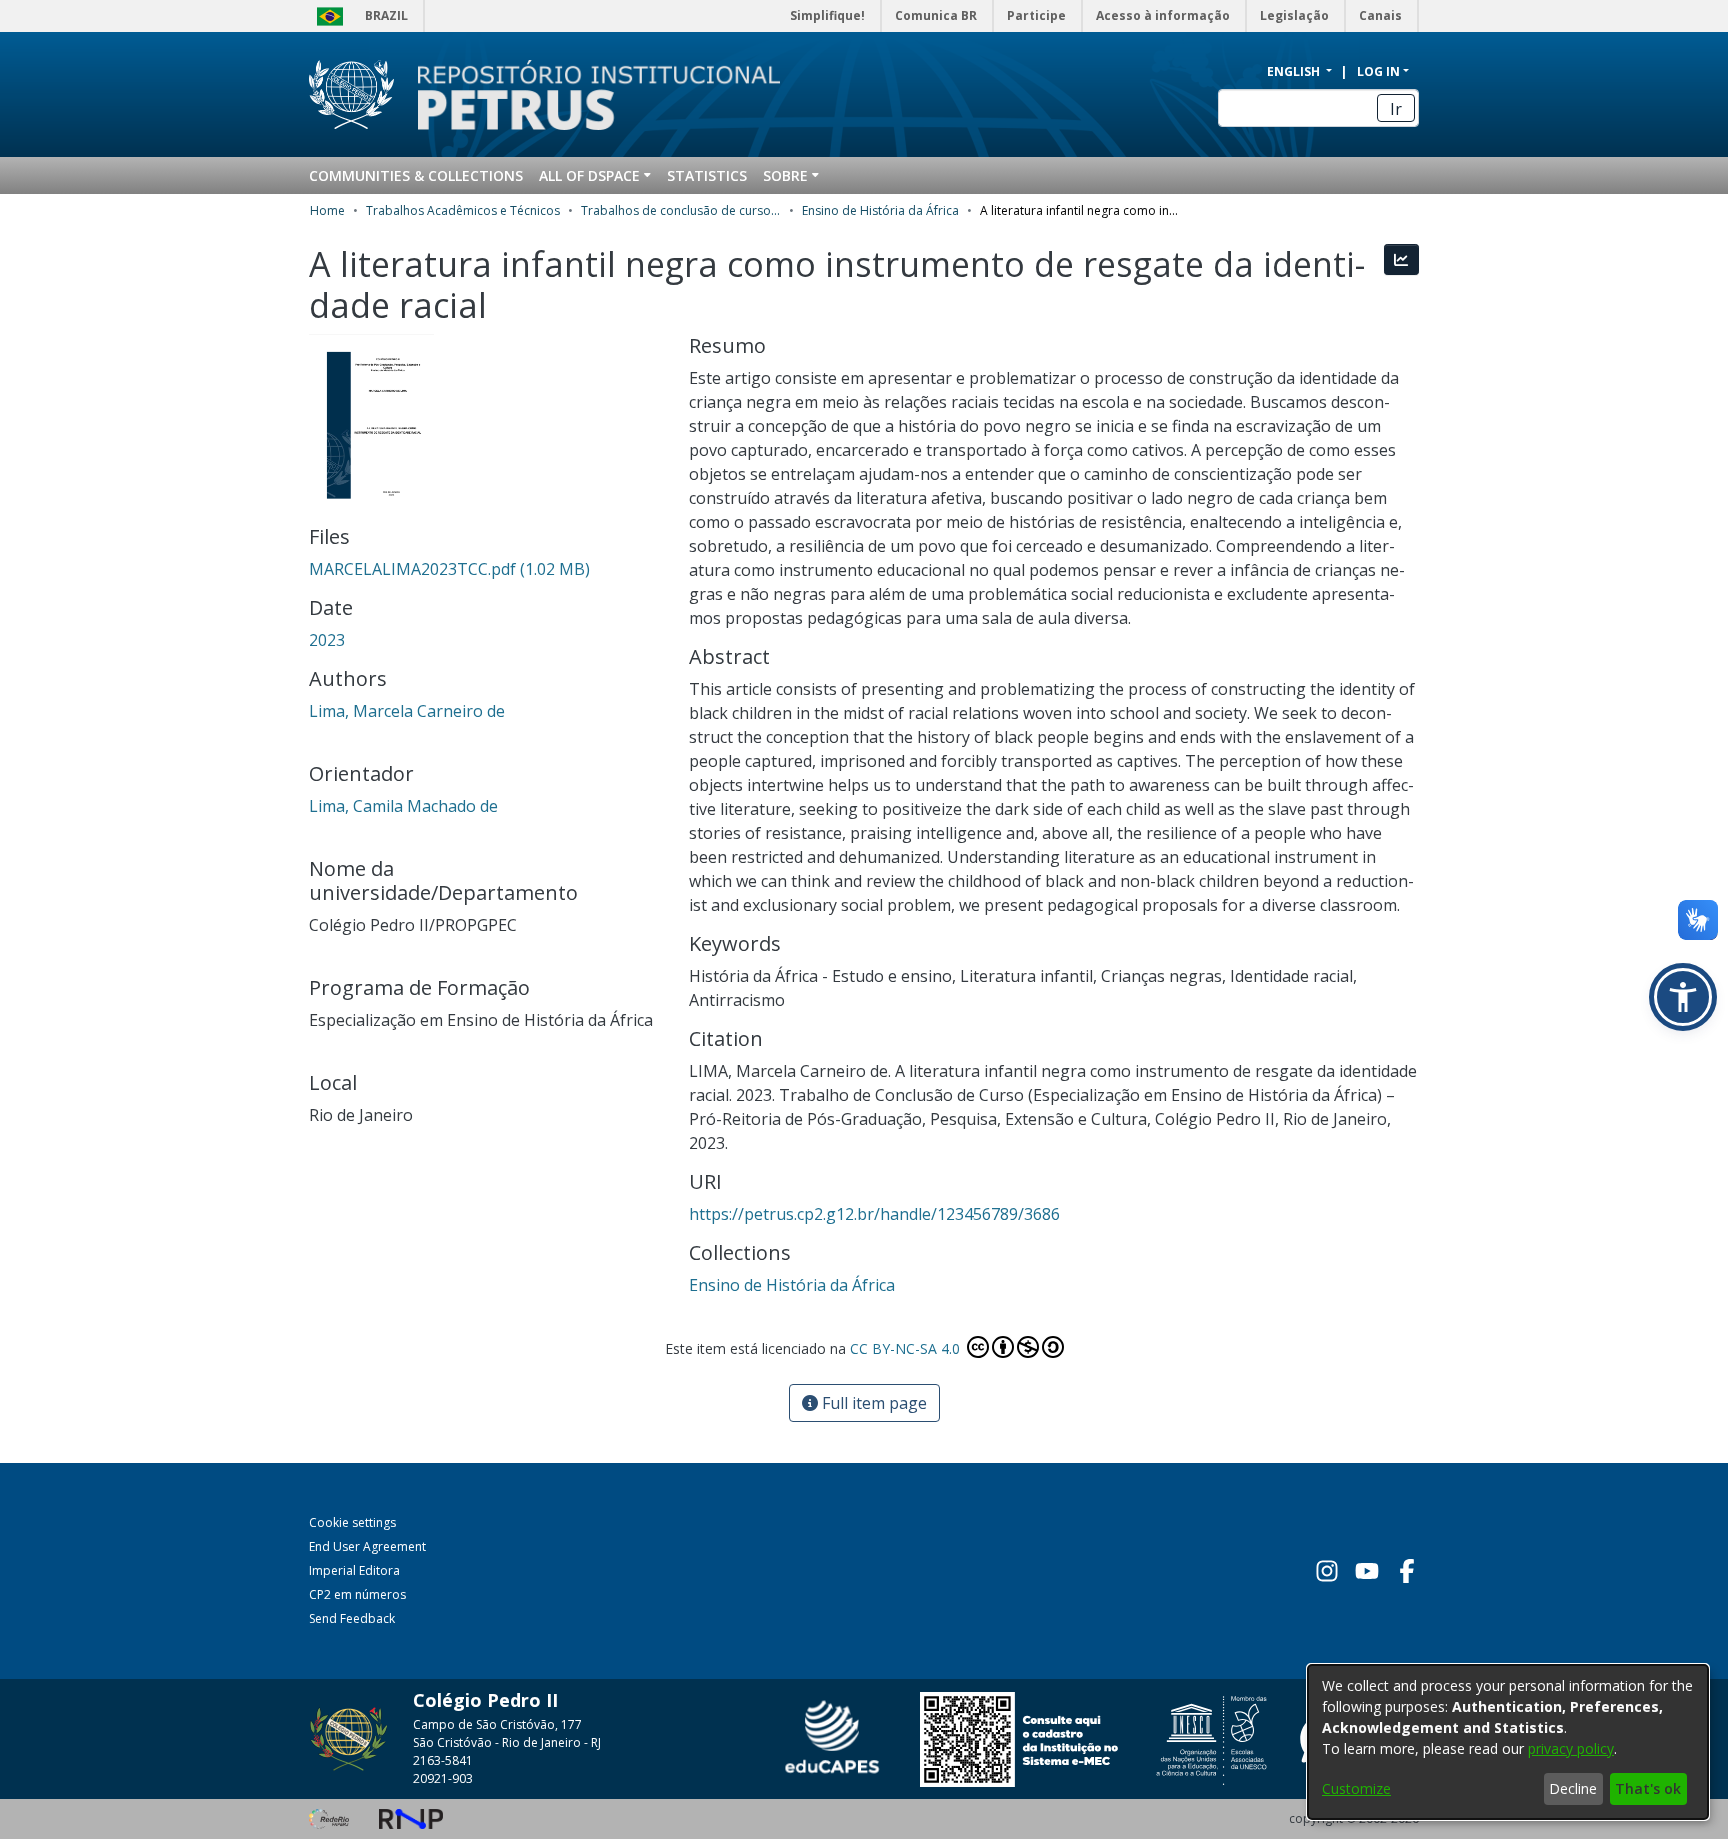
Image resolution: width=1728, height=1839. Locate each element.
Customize (1356, 1788)
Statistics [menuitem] (707, 175)
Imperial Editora (354, 1570)
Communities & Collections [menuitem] (416, 175)
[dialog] (1508, 1742)
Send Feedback (352, 1618)
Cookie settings (352, 1522)
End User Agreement (367, 1546)
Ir (1396, 109)
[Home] (587, 95)
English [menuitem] (1295, 71)
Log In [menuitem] (1378, 71)
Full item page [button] (872, 1403)
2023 (327, 640)
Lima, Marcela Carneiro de (407, 711)
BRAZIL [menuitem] (386, 15)
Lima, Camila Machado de (403, 806)
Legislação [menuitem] (1294, 15)
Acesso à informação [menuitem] (1163, 15)
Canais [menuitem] (1380, 15)
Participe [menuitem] (1036, 15)
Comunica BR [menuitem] (936, 15)
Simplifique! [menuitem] (827, 15)
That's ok (1648, 1788)
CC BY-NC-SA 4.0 (907, 1348)
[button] (1683, 997)
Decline (1573, 1788)
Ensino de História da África (880, 210)
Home (327, 210)
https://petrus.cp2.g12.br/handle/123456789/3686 (874, 1214)
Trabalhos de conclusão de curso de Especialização (681, 210)
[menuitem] (595, 175)
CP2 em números (357, 1594)
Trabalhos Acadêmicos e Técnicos (463, 210)
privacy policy (1571, 1748)
